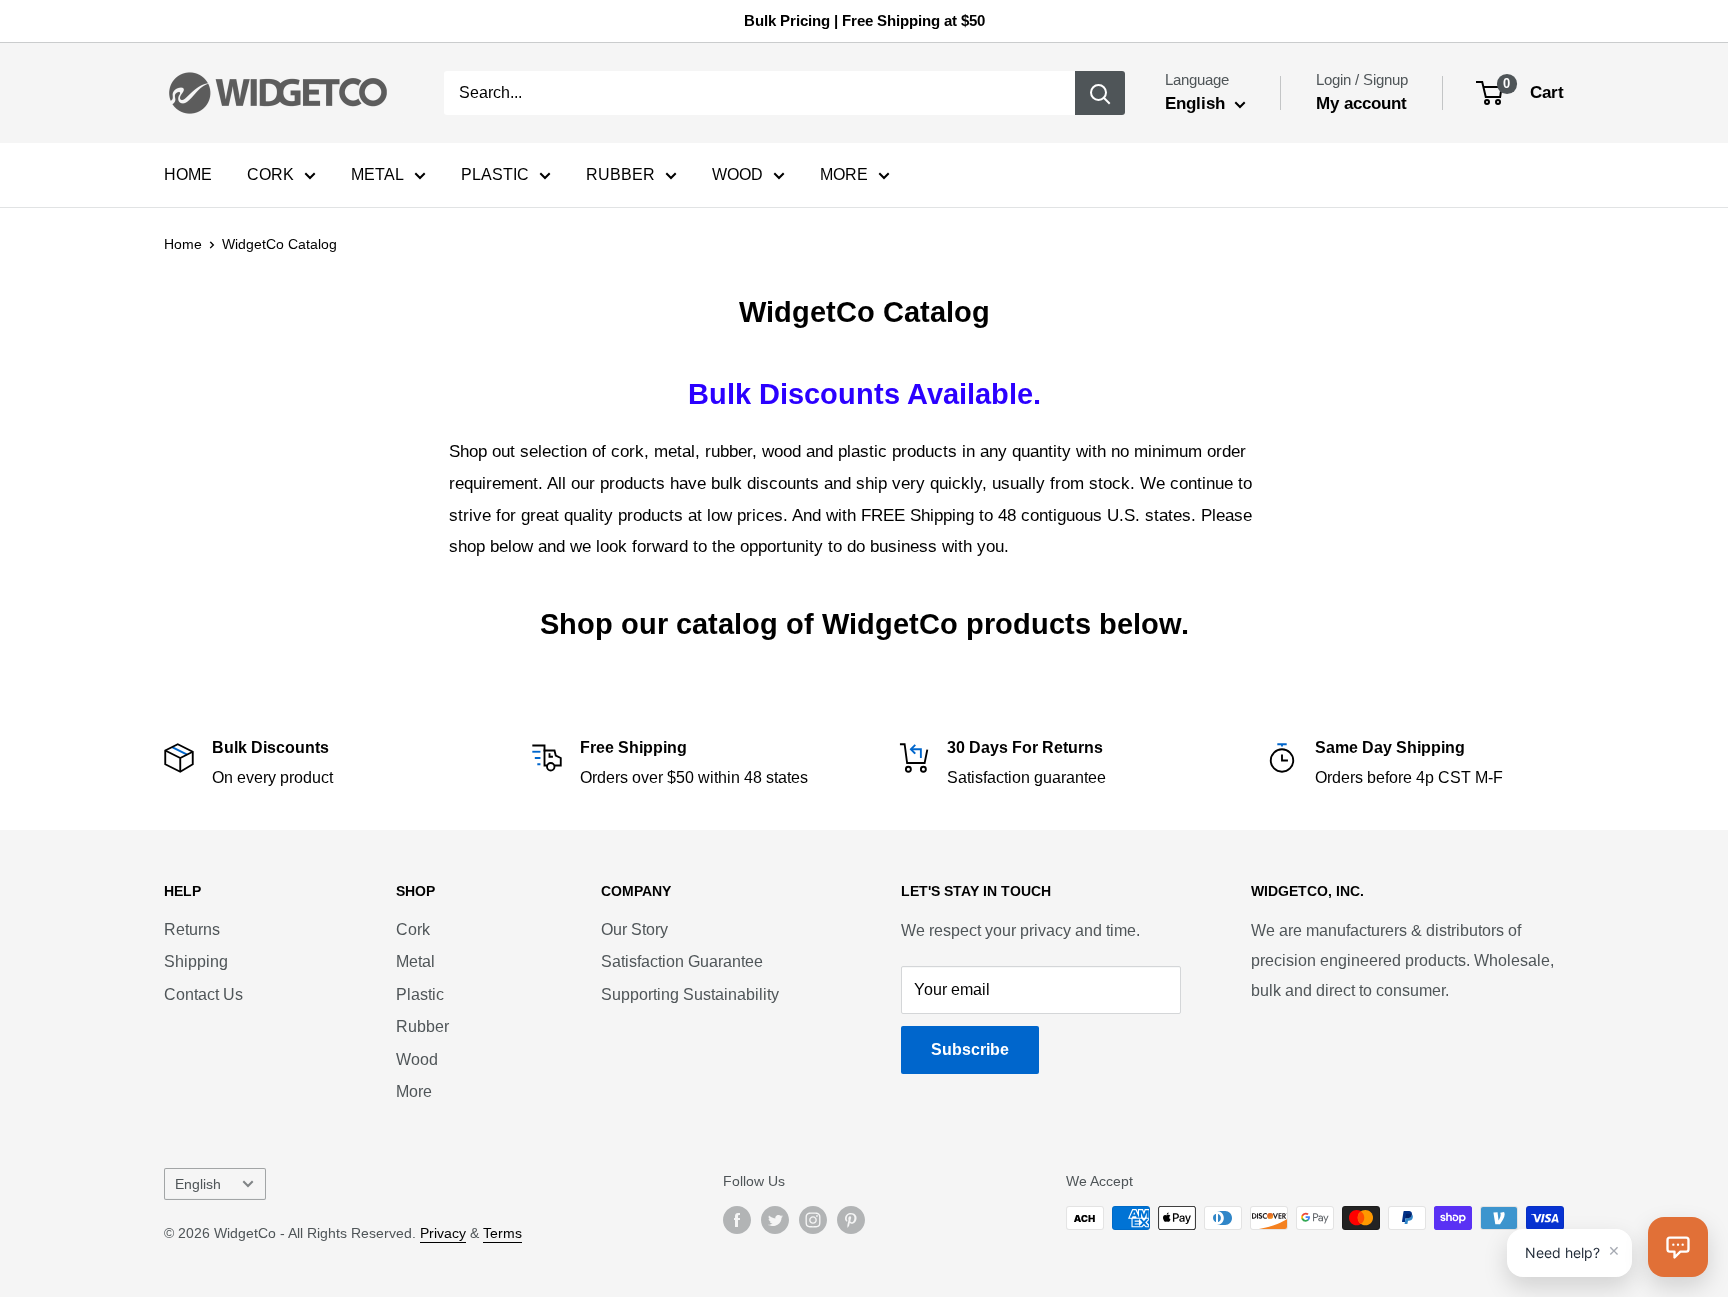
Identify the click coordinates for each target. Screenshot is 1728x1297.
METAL (377, 174)
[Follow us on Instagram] (813, 1220)
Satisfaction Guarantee (682, 961)
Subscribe (970, 1049)
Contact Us (203, 994)
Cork (413, 929)
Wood (417, 1059)
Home (183, 244)
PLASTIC (495, 174)
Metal (415, 961)
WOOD (737, 174)
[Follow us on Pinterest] (851, 1220)
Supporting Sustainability (690, 994)
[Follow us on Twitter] (775, 1220)
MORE (844, 174)
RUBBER (620, 174)
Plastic (420, 994)
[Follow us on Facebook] (737, 1220)
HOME (188, 174)
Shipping (196, 961)
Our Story (634, 929)
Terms (502, 1233)
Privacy (443, 1233)
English (198, 1184)
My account (1361, 103)
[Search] (1100, 93)
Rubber (422, 1026)
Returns (192, 929)
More (414, 1091)
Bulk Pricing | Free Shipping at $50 (864, 20)
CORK (270, 174)
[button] (1678, 1247)
